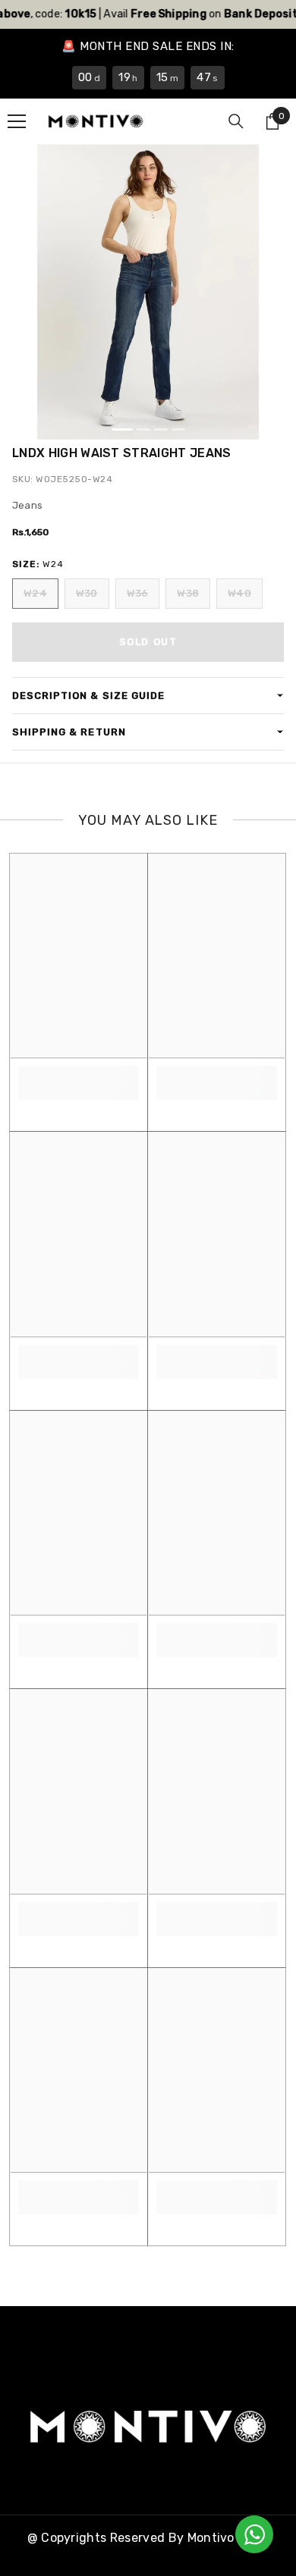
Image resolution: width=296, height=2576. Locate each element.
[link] (79, 1075)
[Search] (236, 121)
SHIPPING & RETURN (69, 732)
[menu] (17, 121)
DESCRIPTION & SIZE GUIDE (88, 696)
